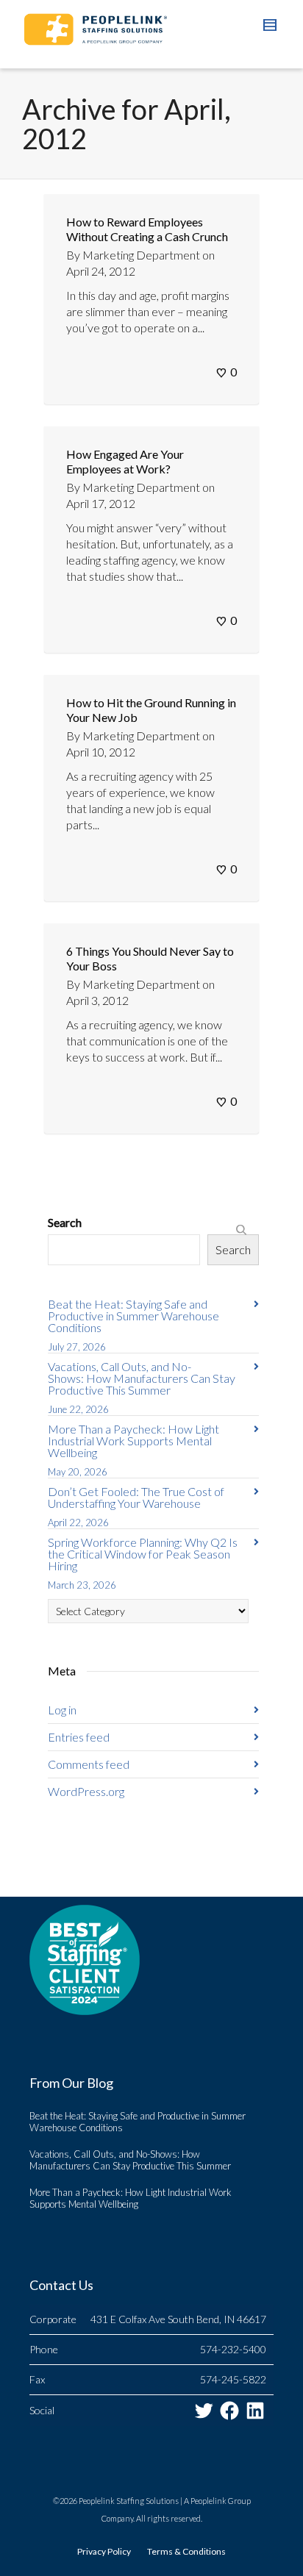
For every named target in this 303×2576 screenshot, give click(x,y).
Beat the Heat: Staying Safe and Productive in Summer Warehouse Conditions (133, 1316)
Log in (62, 1710)
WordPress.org (86, 1791)
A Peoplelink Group (217, 2501)
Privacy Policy (104, 2551)
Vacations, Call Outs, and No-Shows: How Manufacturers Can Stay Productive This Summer (142, 1378)
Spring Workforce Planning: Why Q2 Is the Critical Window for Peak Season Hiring (143, 1554)
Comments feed (89, 1764)
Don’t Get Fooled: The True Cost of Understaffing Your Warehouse (136, 1497)
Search (65, 1222)
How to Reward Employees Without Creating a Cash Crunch (147, 229)
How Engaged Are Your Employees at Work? (125, 461)
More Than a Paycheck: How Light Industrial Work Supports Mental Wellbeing (133, 1441)
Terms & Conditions (186, 2551)
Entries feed (79, 1737)
